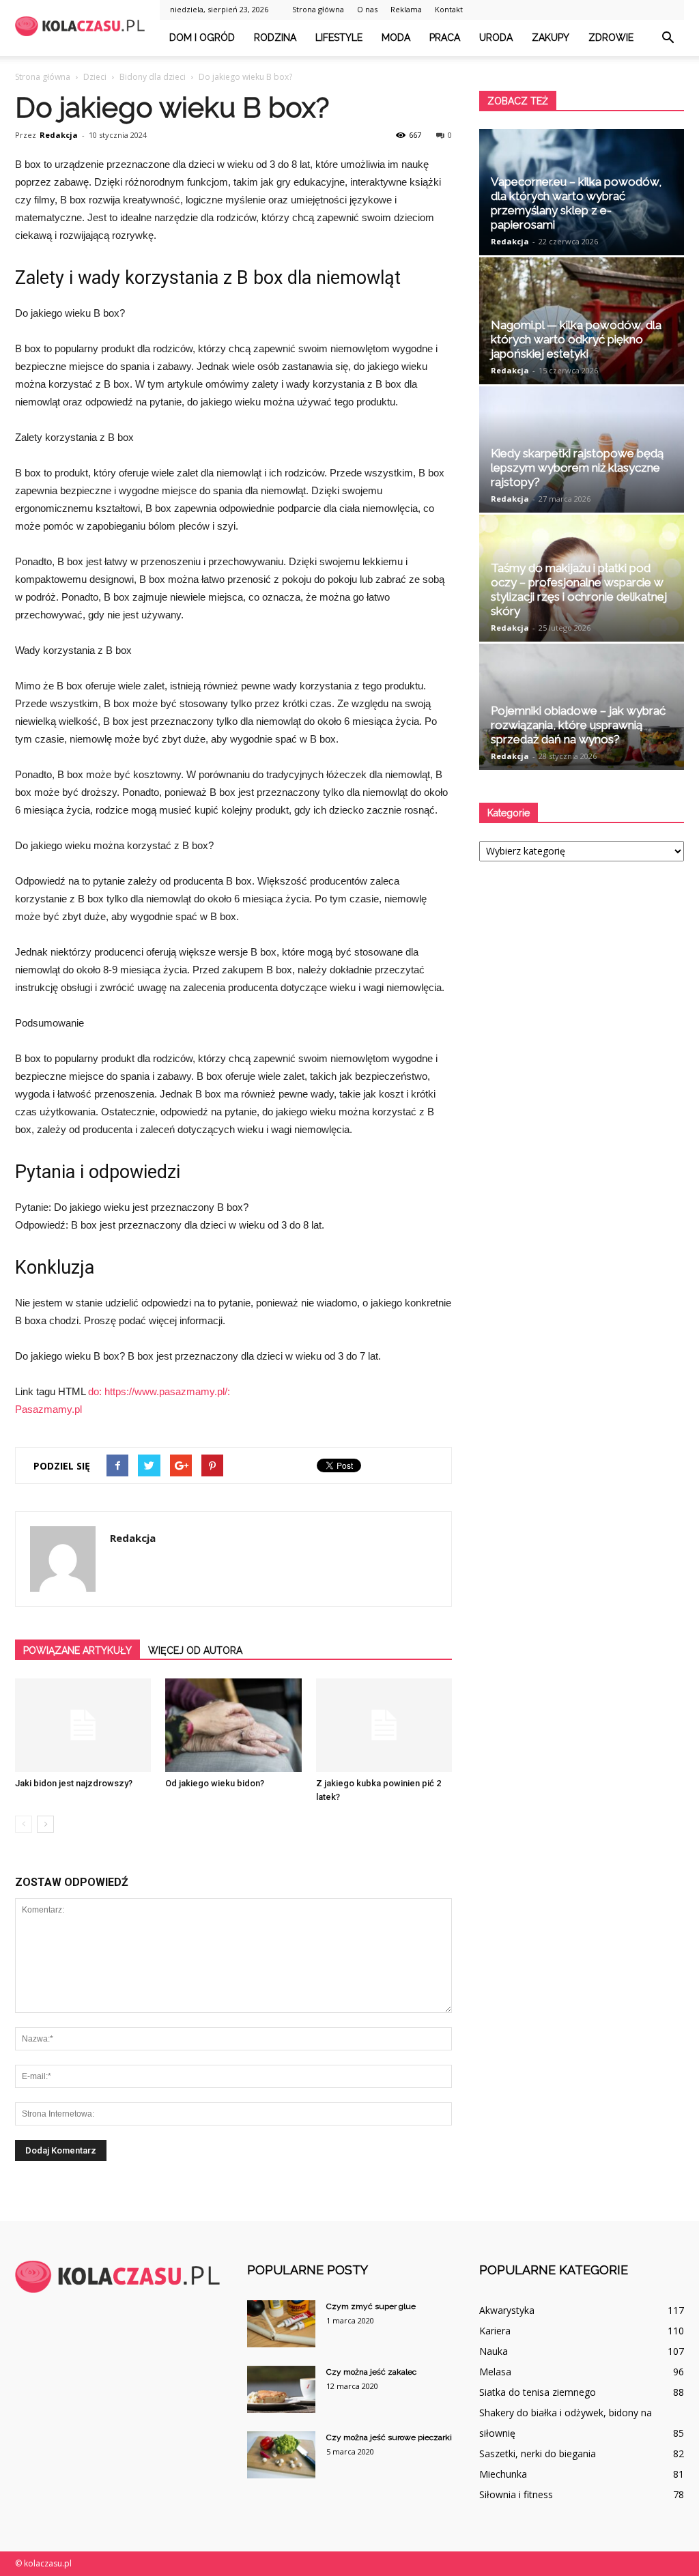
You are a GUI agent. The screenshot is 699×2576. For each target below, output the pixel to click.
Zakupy (551, 38)
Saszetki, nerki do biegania (538, 2453)
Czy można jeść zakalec (371, 2372)
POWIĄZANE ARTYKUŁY (77, 1650)
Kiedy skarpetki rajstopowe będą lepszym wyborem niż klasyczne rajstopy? (577, 468)
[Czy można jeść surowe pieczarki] (281, 2455)
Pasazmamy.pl (48, 1409)
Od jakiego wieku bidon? (215, 1783)
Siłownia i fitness (516, 2494)
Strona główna (318, 9)
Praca (445, 38)
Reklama (406, 9)
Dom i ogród (202, 38)
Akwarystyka (507, 2310)
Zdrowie (611, 38)
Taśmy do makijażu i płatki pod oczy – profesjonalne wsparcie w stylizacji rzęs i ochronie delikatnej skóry (579, 589)
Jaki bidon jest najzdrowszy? (74, 1783)
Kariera (495, 2331)
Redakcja (59, 135)
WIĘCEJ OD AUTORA (195, 1650)
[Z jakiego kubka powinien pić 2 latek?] (384, 1725)
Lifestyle (339, 38)
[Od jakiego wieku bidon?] (233, 1725)
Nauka (494, 2351)
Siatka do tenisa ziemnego (538, 2392)
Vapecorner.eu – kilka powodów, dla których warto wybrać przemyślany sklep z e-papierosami (576, 203)
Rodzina (275, 38)
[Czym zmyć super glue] (281, 2324)
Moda (396, 38)
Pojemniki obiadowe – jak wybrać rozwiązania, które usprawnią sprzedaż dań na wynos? (578, 725)
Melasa (495, 2372)
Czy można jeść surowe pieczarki (389, 2437)
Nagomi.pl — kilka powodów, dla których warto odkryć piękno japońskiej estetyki (576, 339)
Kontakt (449, 9)
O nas (367, 9)
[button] (668, 38)
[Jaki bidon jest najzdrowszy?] (83, 1725)
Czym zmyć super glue (371, 2306)
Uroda (496, 38)
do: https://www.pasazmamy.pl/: (159, 1391)
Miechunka (503, 2474)
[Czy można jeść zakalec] (281, 2389)
